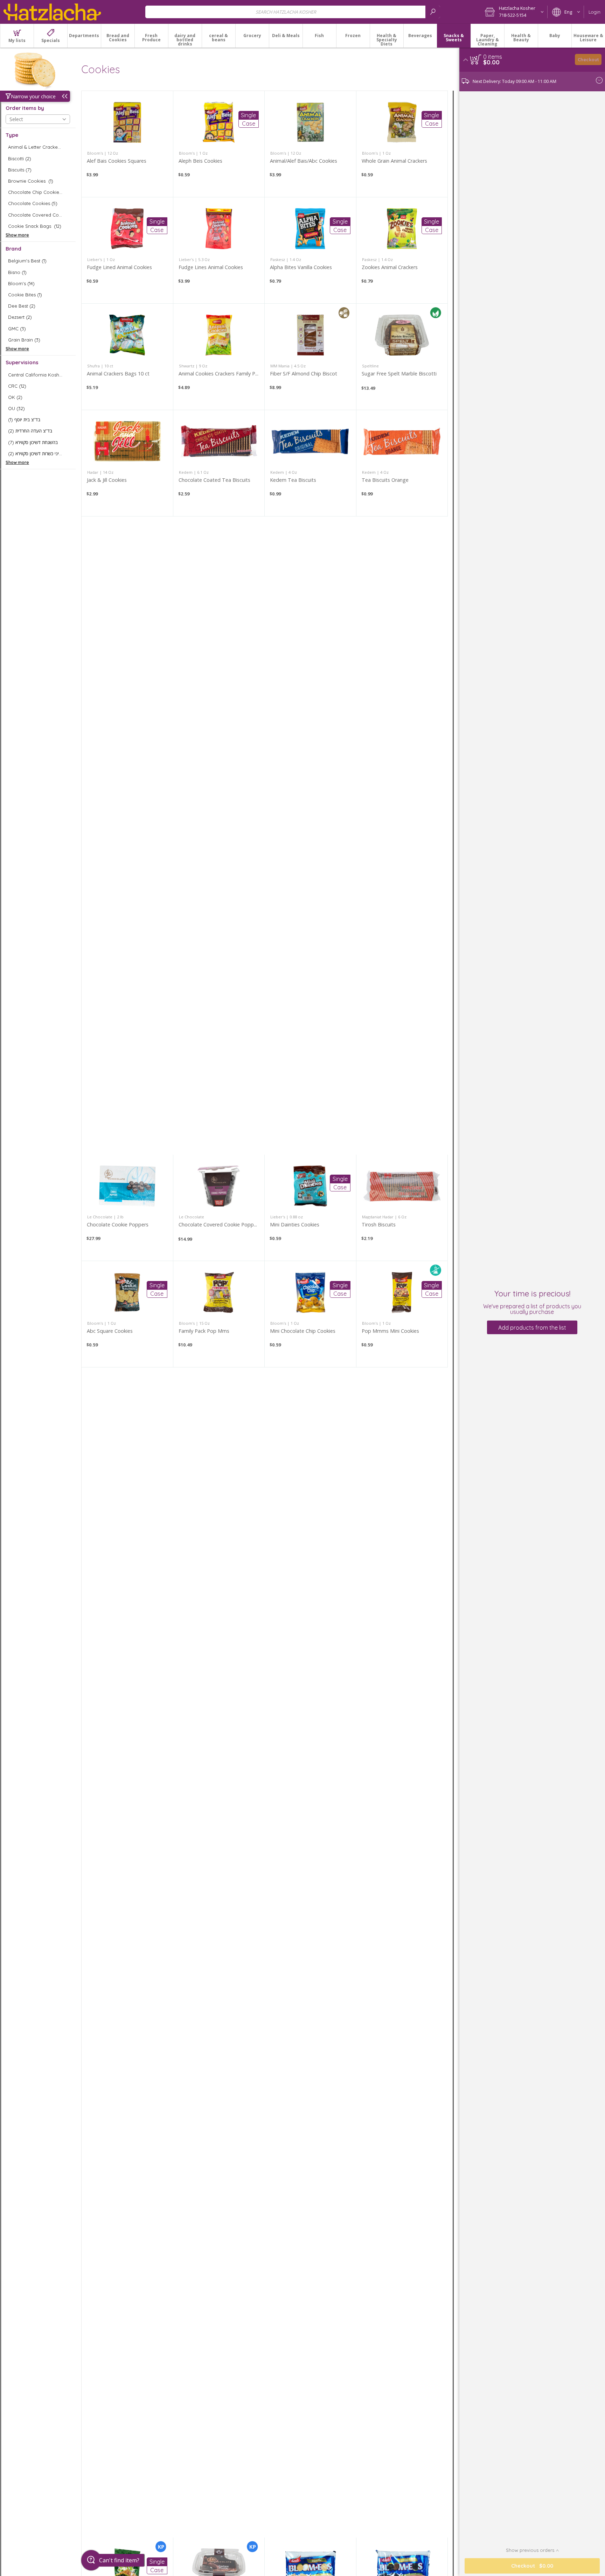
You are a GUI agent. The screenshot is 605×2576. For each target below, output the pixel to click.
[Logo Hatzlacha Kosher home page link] (53, 12)
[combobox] (293, 12)
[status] (493, 57)
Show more (17, 235)
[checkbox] (38, 147)
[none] (127, 144)
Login (594, 12)
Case (249, 124)
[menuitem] (17, 36)
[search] (433, 12)
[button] (514, 12)
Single (248, 115)
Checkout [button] (588, 59)
